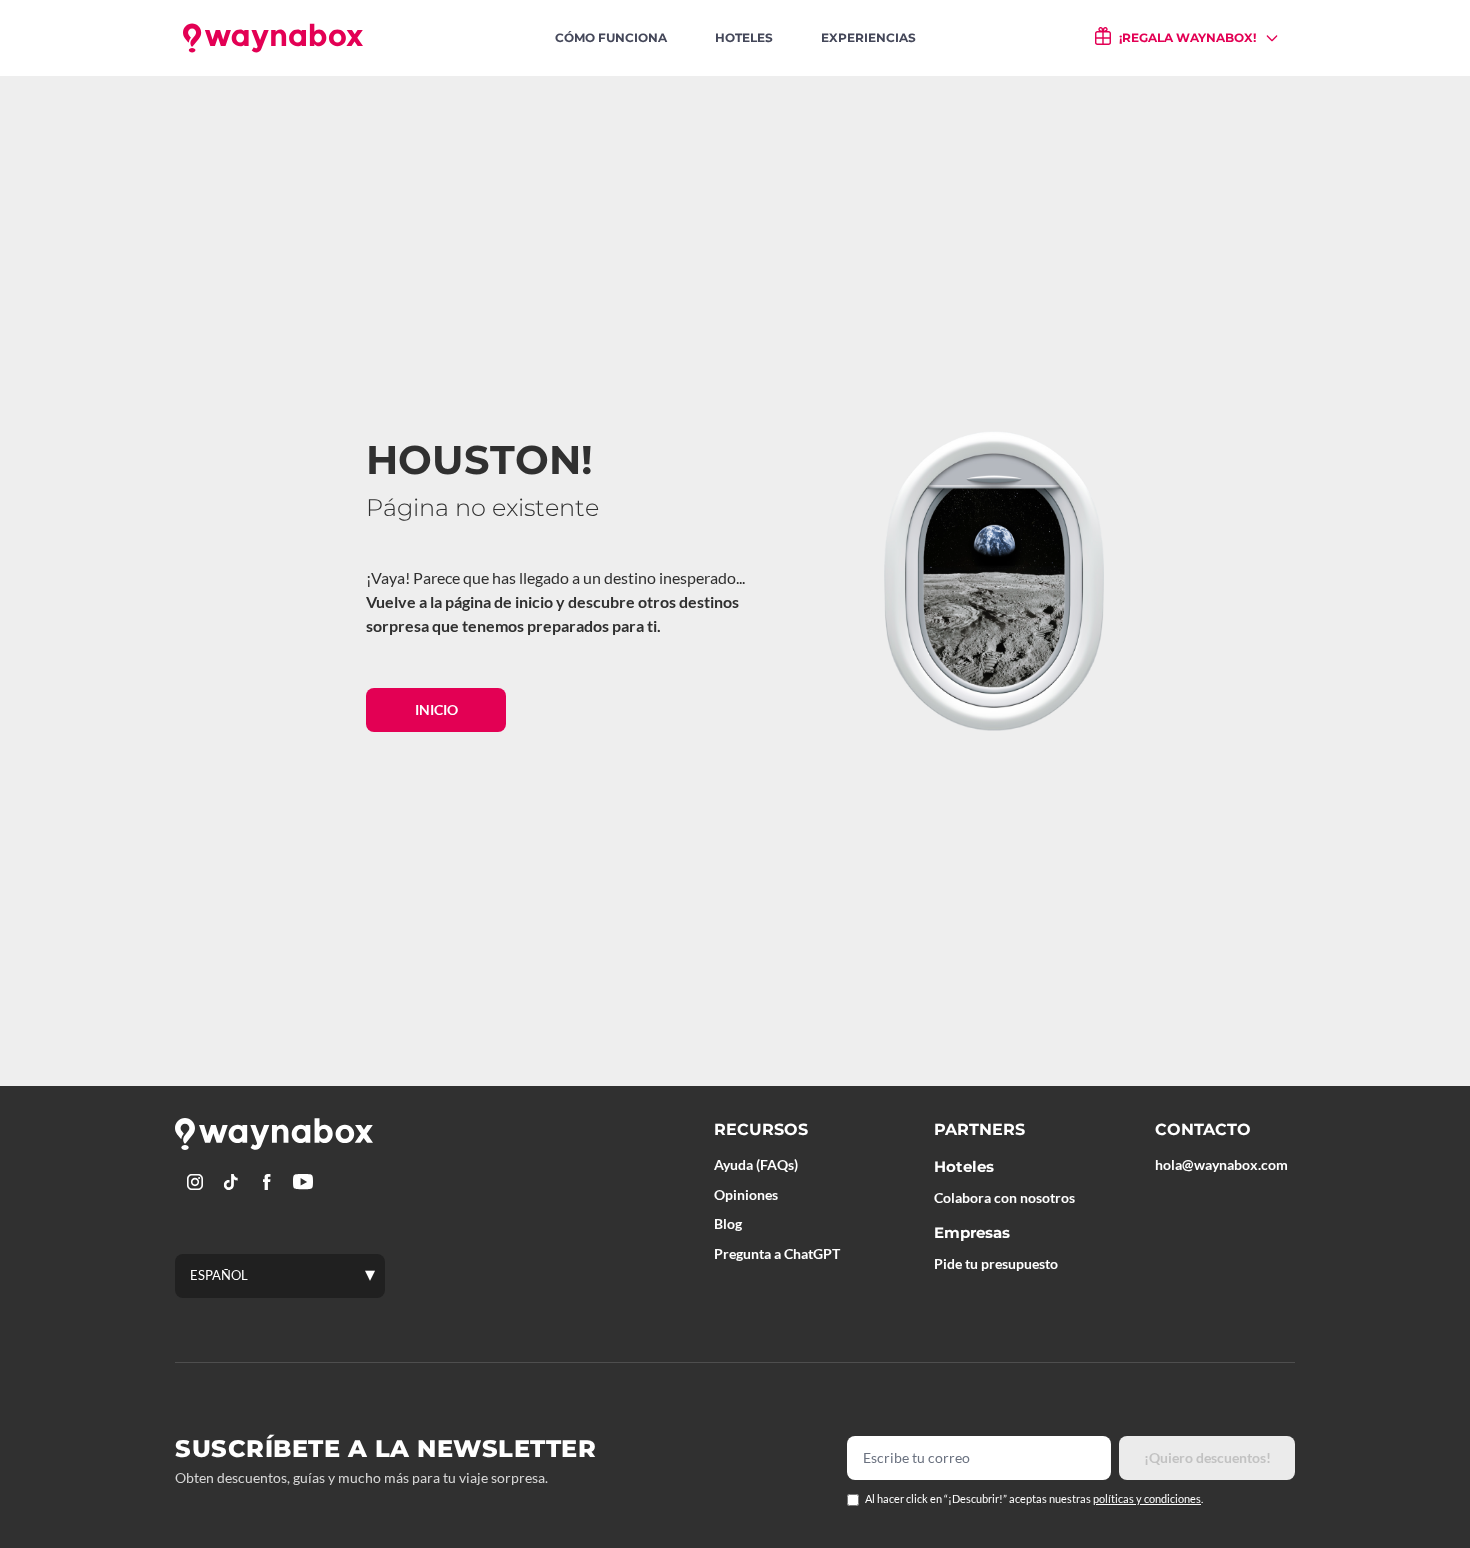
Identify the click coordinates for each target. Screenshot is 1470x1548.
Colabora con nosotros (1004, 1197)
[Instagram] (195, 1182)
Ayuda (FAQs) (756, 1164)
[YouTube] (303, 1182)
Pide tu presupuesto (996, 1263)
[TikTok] (231, 1182)
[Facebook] (267, 1182)
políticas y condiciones (1147, 1498)
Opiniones (746, 1194)
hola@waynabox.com (1221, 1164)
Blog (728, 1223)
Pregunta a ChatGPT (777, 1253)
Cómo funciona (611, 37)
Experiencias (868, 37)
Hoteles (744, 37)
